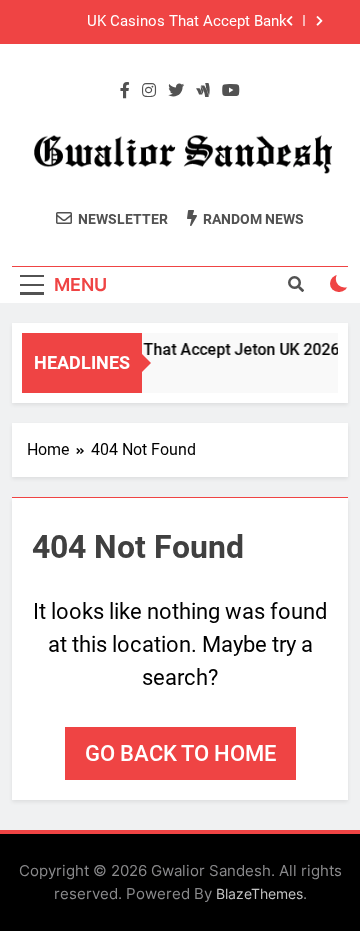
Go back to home (180, 753)
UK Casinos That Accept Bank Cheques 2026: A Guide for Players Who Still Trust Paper (171, 22)
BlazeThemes (259, 893)
